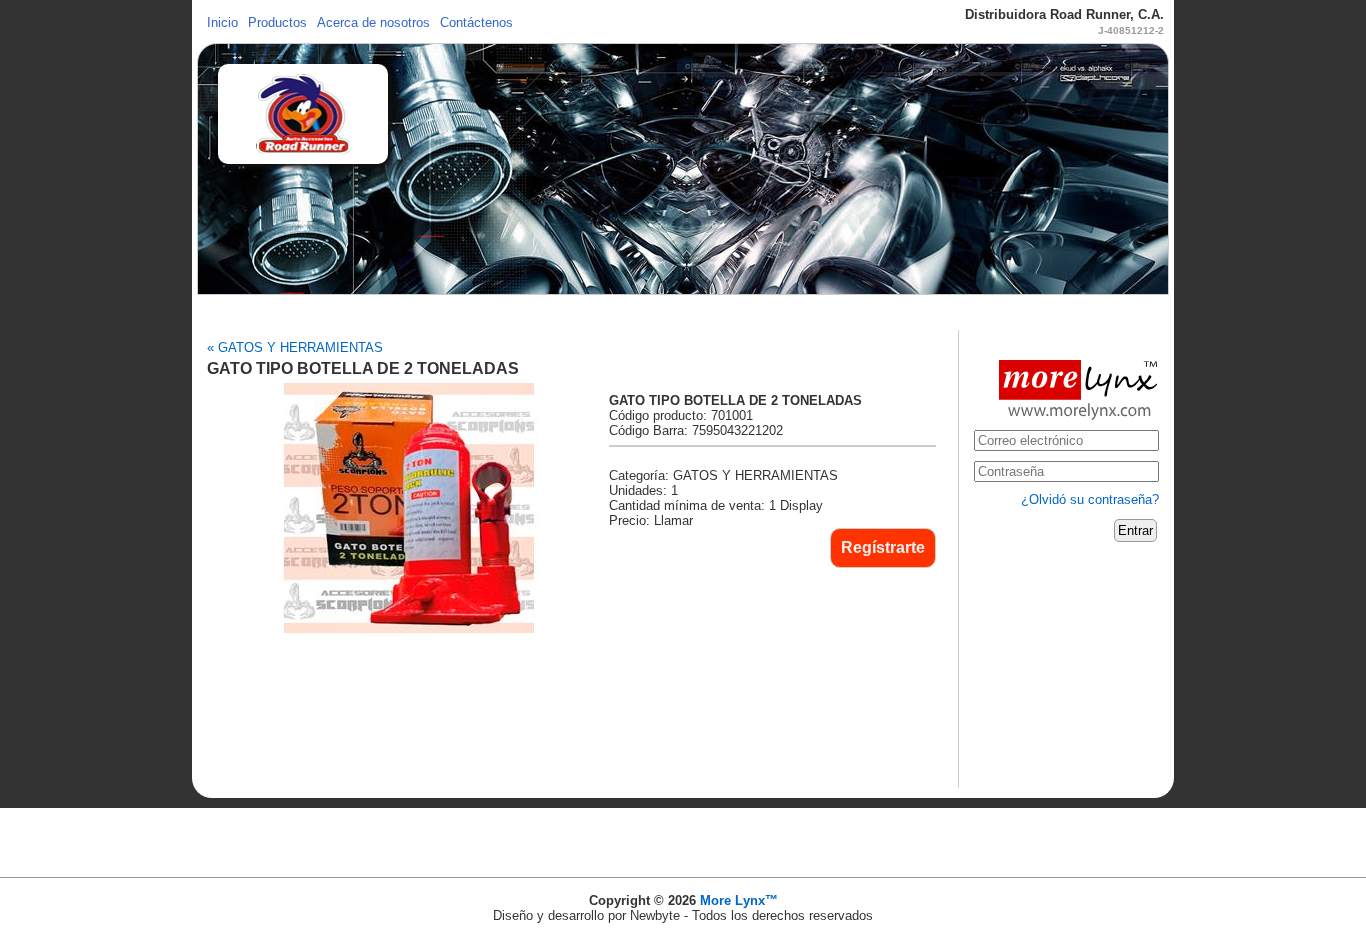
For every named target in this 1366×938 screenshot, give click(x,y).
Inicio (222, 22)
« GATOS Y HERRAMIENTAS (295, 347)
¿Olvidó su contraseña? (1090, 499)
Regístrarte (883, 547)
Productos (277, 22)
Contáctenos (476, 22)
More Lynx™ (739, 900)
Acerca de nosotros (373, 22)
